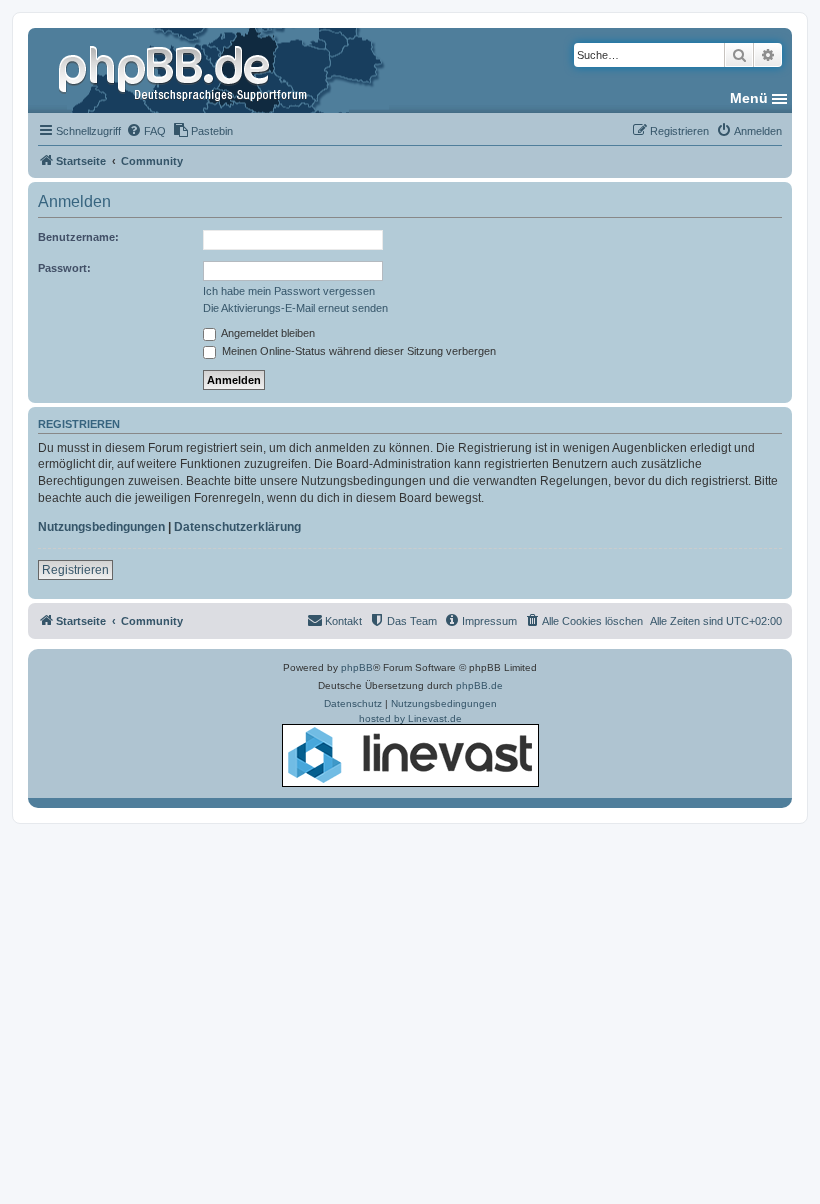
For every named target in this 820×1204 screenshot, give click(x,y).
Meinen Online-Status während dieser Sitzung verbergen (357, 351)
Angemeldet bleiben (267, 333)
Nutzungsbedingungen (101, 527)
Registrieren (75, 570)
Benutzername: (78, 237)
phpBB (357, 667)
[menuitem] (146, 131)
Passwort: (64, 268)
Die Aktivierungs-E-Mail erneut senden (295, 308)
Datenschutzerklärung (237, 527)
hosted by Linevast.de (410, 718)
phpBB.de (479, 685)
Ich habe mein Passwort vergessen (289, 291)
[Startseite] (185, 70)
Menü (749, 98)
